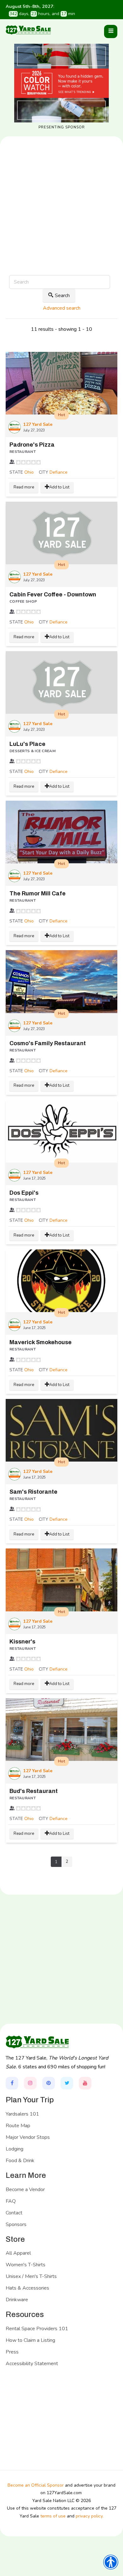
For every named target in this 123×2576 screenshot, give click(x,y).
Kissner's (22, 1642)
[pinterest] (49, 2083)
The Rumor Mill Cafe (38, 893)
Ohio (29, 472)
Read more (24, 487)
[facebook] (12, 2083)
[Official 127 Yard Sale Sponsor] (61, 83)
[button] (111, 31)
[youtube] (85, 2083)
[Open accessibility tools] (111, 2562)
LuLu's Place (27, 744)
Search (62, 296)
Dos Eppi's (24, 1193)
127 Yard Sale (38, 424)
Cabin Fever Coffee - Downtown (53, 595)
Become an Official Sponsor (36, 2485)
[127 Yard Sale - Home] (28, 30)
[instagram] (30, 2083)
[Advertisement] (61, 226)
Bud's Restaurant (34, 1791)
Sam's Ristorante (33, 1492)
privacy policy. (90, 2516)
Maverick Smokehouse (41, 1342)
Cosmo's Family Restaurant (48, 1043)
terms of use (53, 2516)
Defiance (59, 472)
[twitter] (67, 2083)
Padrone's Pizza (32, 445)
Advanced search (62, 308)
